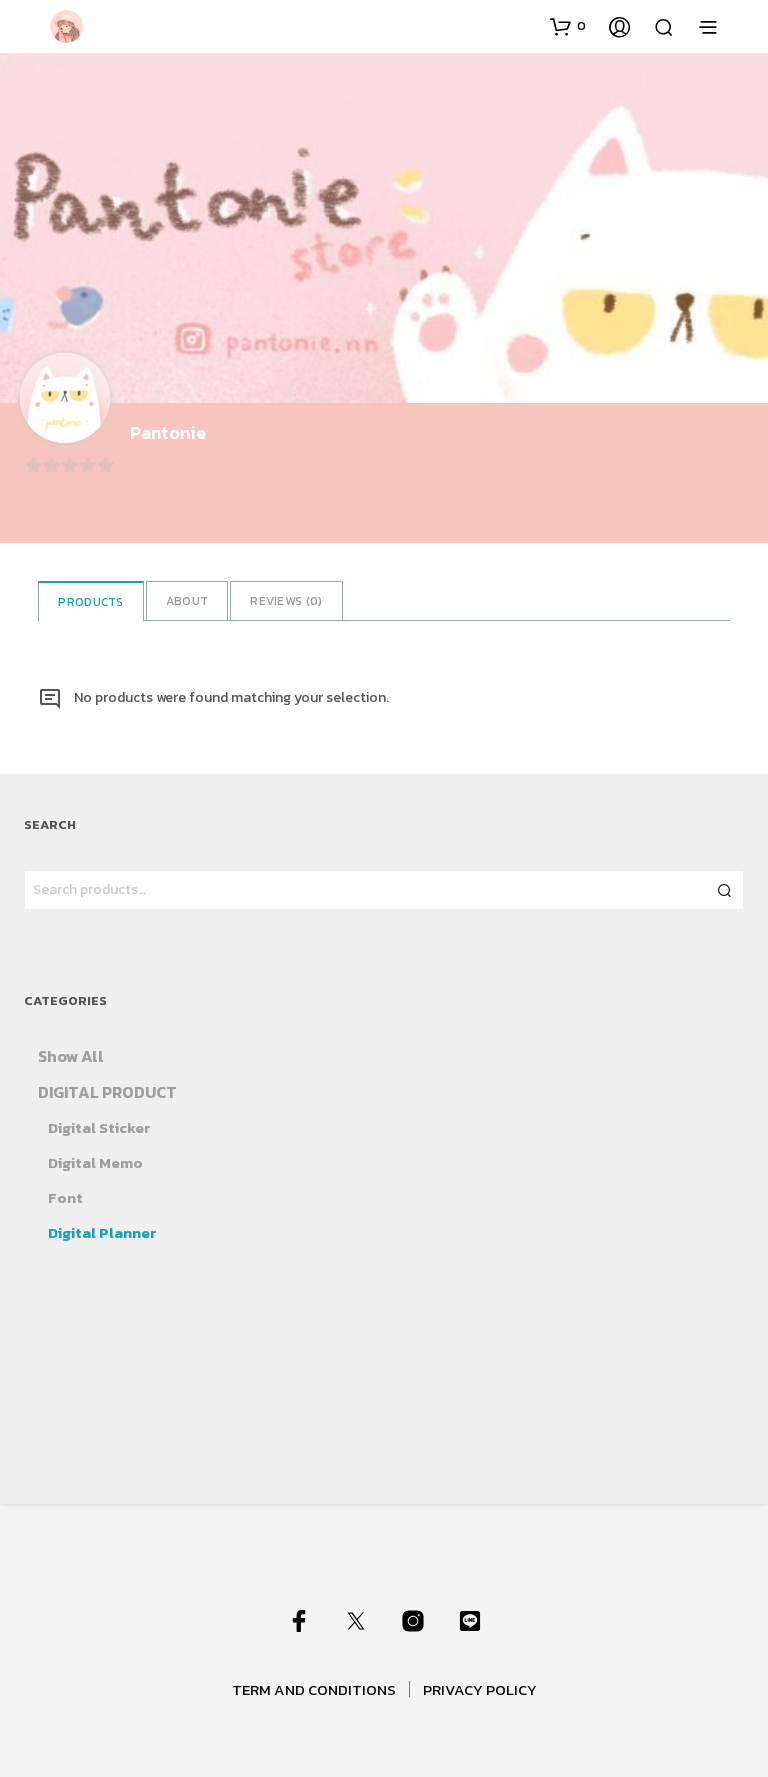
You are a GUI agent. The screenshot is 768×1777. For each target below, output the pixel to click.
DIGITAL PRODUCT (107, 1092)
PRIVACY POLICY (480, 1689)
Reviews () (286, 601)
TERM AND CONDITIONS (314, 1689)
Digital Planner (102, 1232)
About (187, 601)
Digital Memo (95, 1162)
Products (90, 602)
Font (65, 1197)
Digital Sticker (99, 1127)
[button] (568, 26)
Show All (71, 1056)
